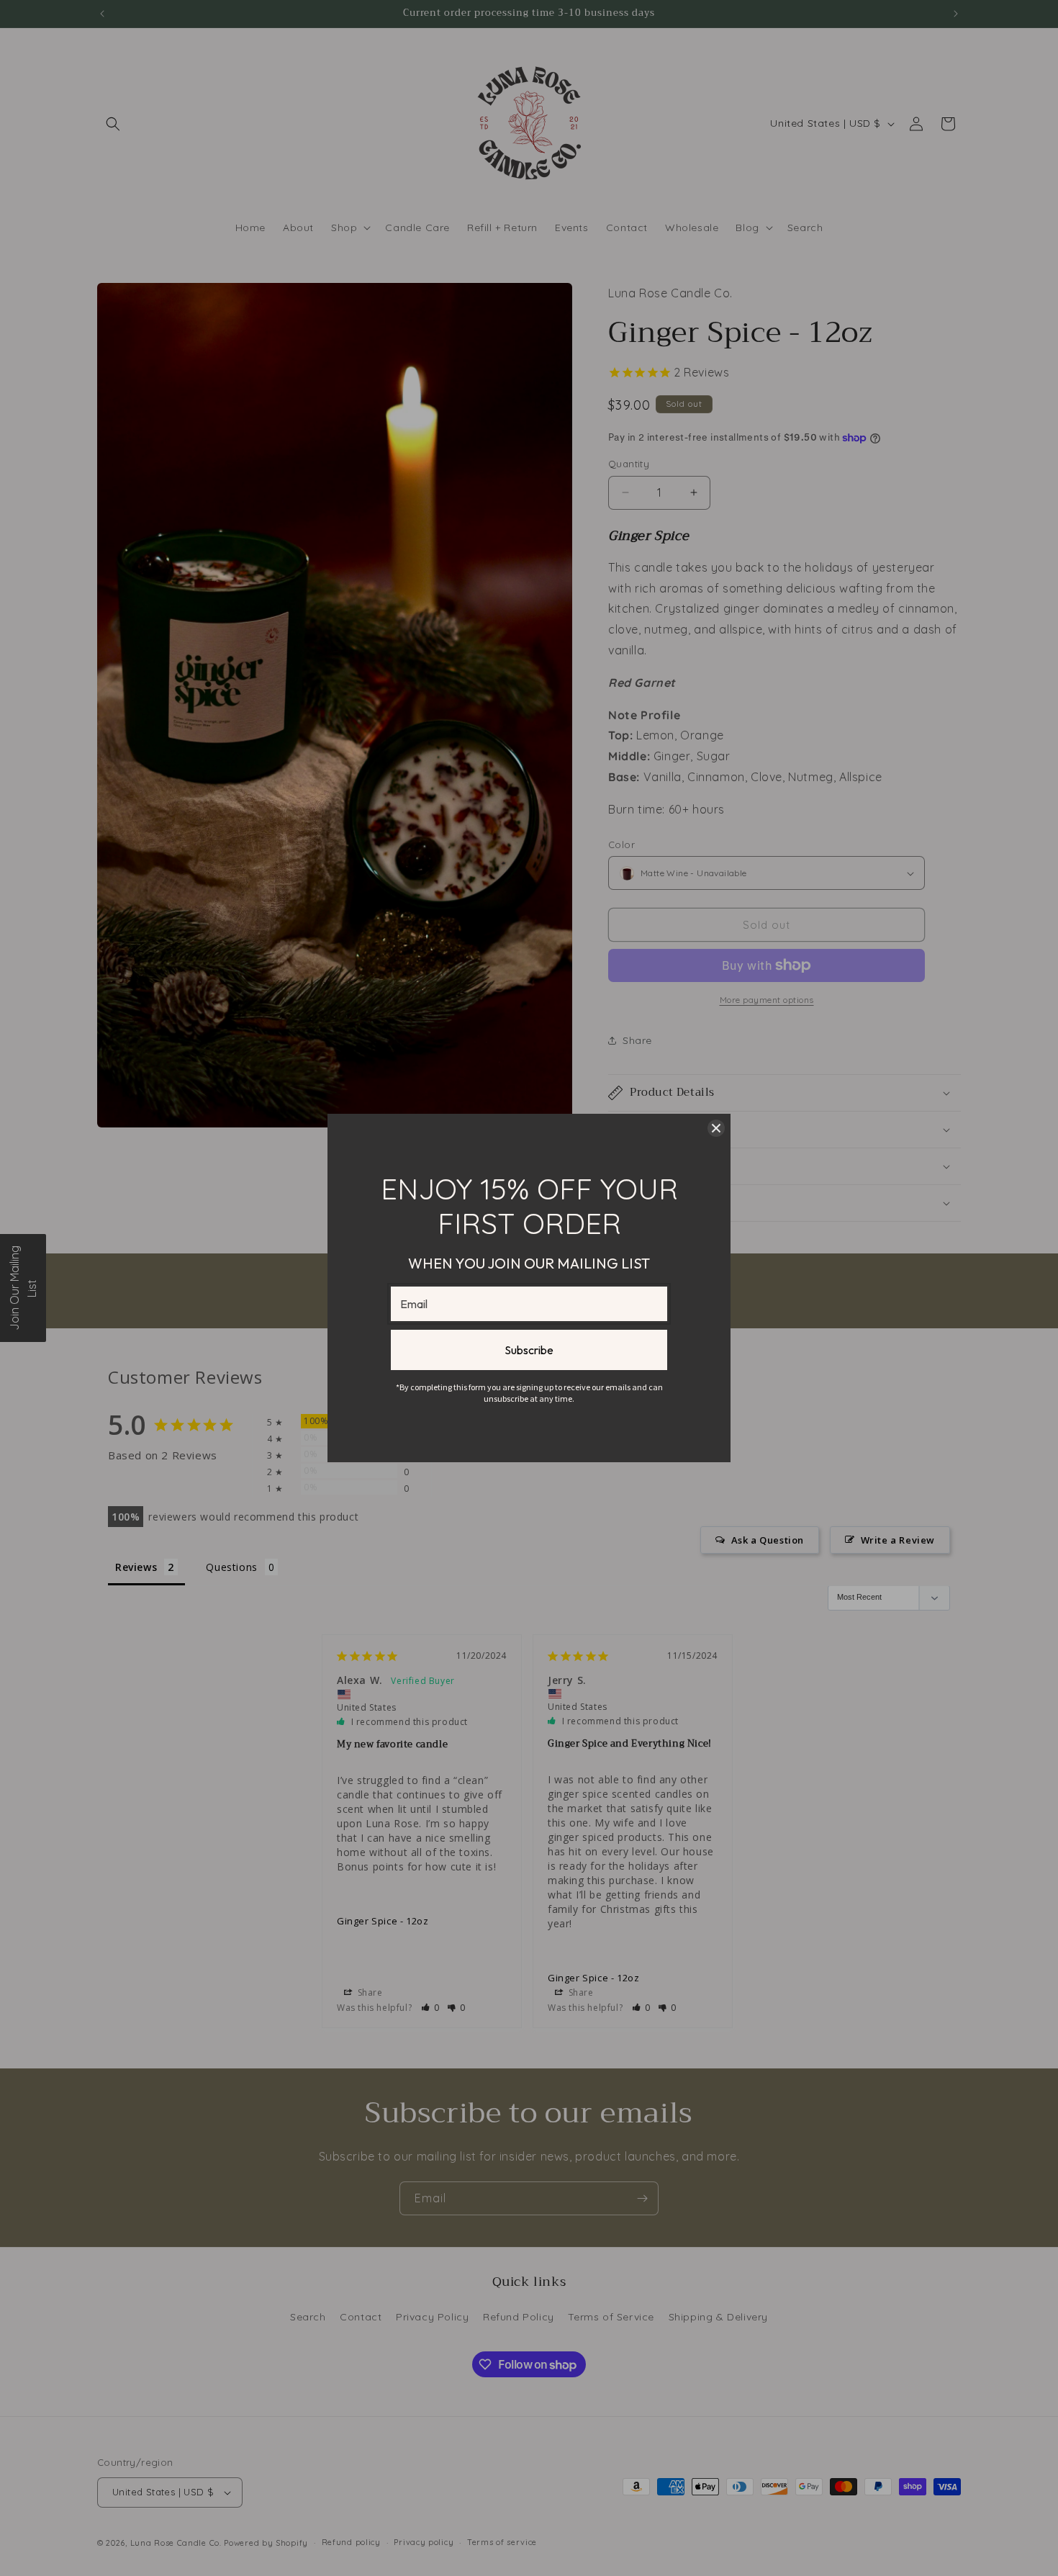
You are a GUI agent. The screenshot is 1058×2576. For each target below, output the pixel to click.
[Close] (716, 1128)
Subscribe (529, 1350)
